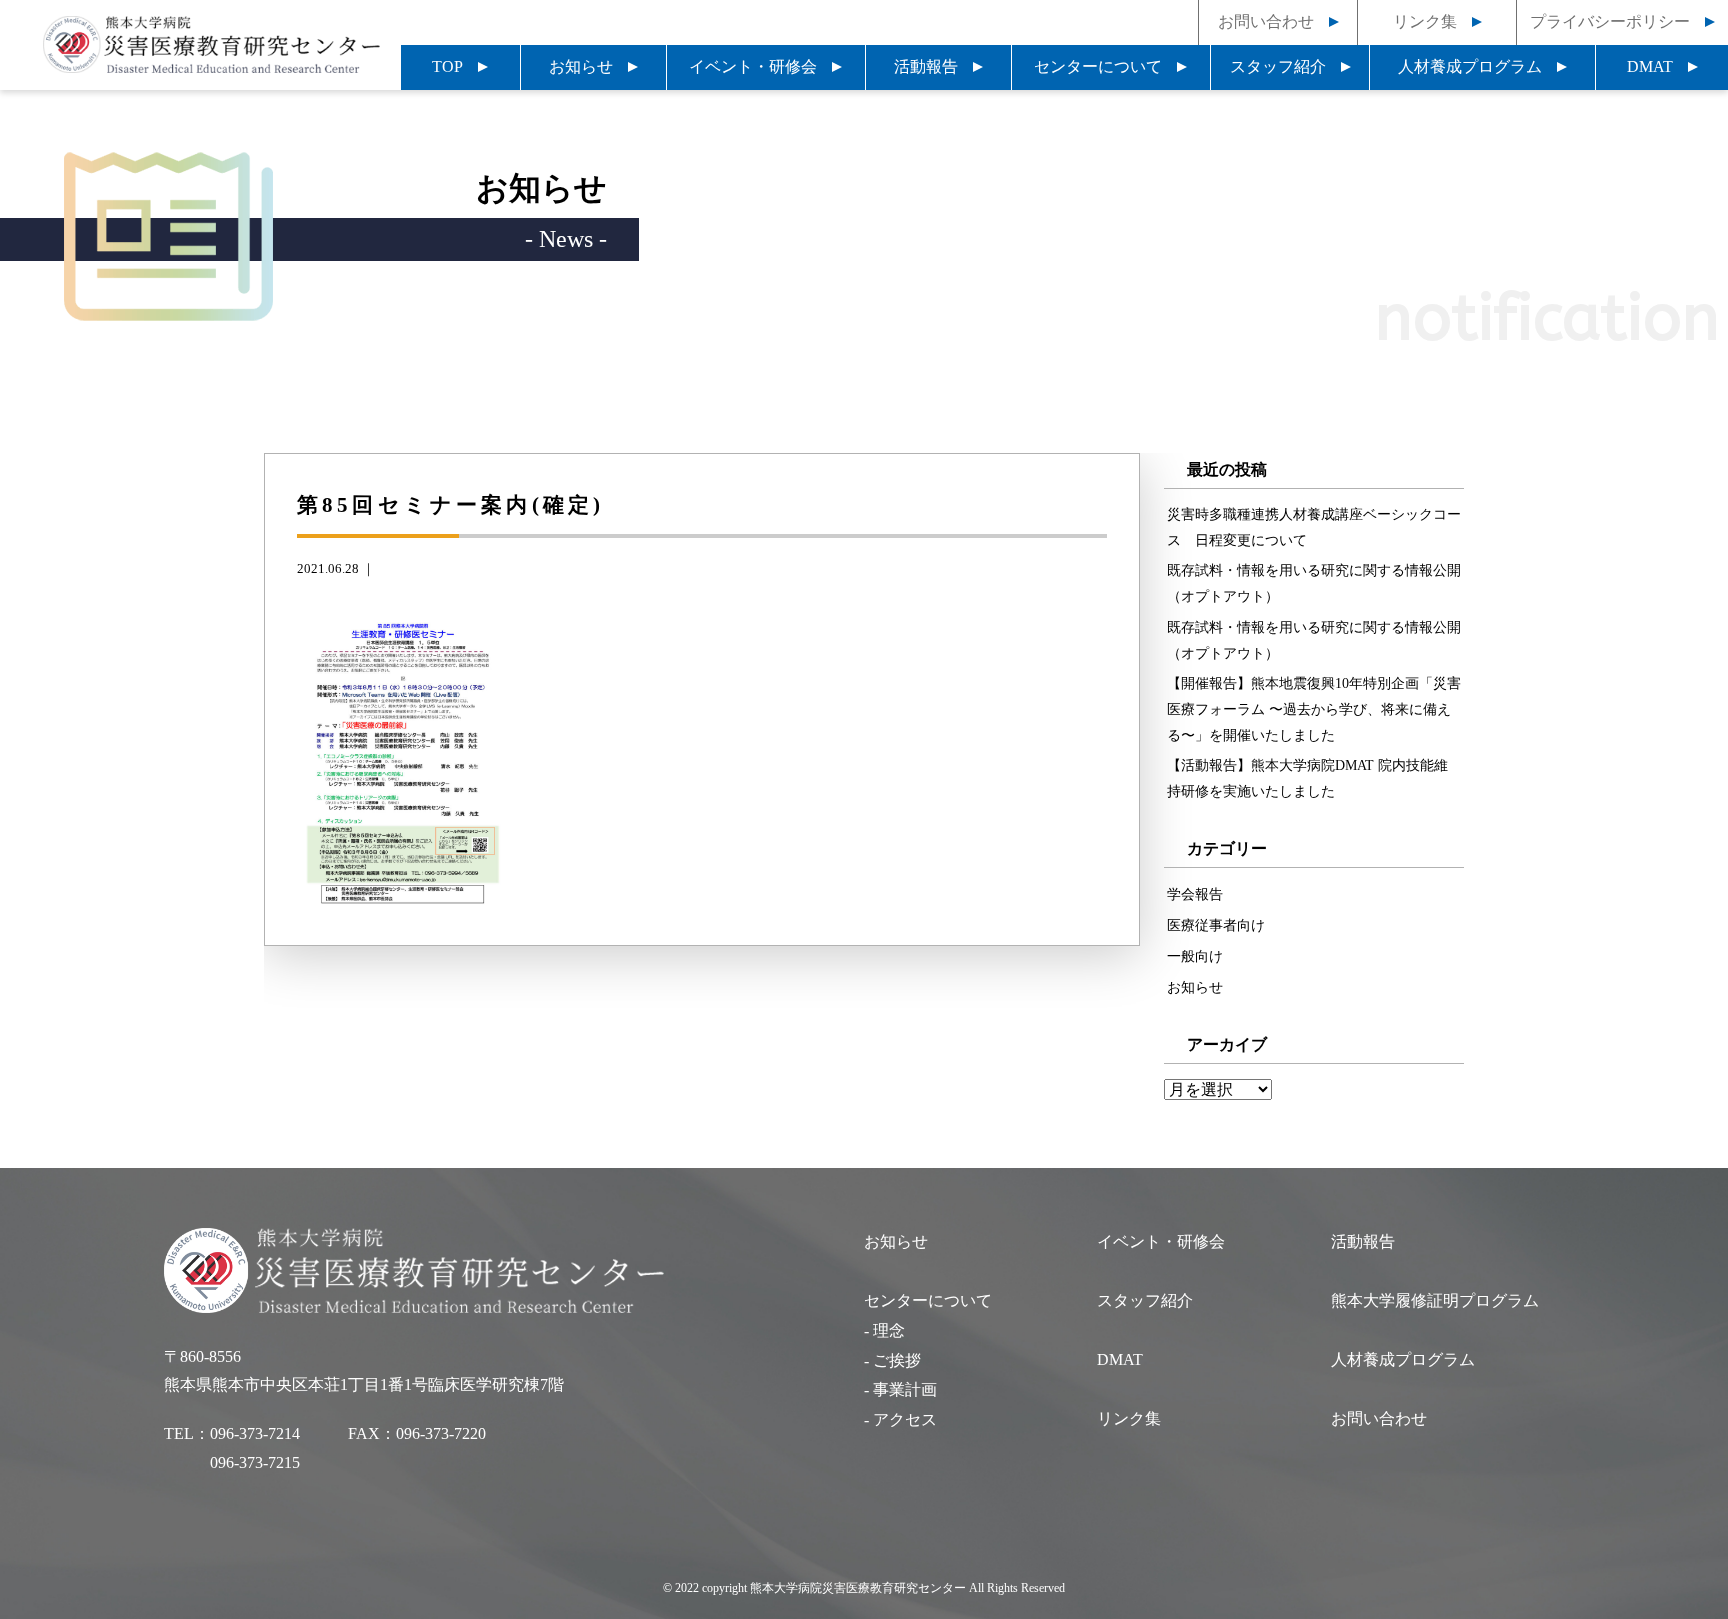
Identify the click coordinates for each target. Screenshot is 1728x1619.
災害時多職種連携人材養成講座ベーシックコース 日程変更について (1314, 527)
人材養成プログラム (1470, 66)
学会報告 (1195, 894)
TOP (447, 66)
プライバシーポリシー (1610, 21)
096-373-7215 (255, 1462)
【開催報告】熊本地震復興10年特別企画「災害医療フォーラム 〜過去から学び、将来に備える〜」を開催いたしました (1314, 709)
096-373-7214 (255, 1433)
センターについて (1098, 66)
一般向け (1195, 956)
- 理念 (884, 1330)
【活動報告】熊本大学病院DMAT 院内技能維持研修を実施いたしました (1307, 778)
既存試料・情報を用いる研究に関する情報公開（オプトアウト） (1314, 583)
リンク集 (1425, 21)
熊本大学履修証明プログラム (1435, 1300)
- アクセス (900, 1419)
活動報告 (926, 66)
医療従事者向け (1216, 925)
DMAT (1650, 66)
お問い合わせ (1266, 21)
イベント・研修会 (753, 66)
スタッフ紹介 (1278, 66)
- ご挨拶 (892, 1360)
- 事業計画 (900, 1389)
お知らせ (581, 66)
